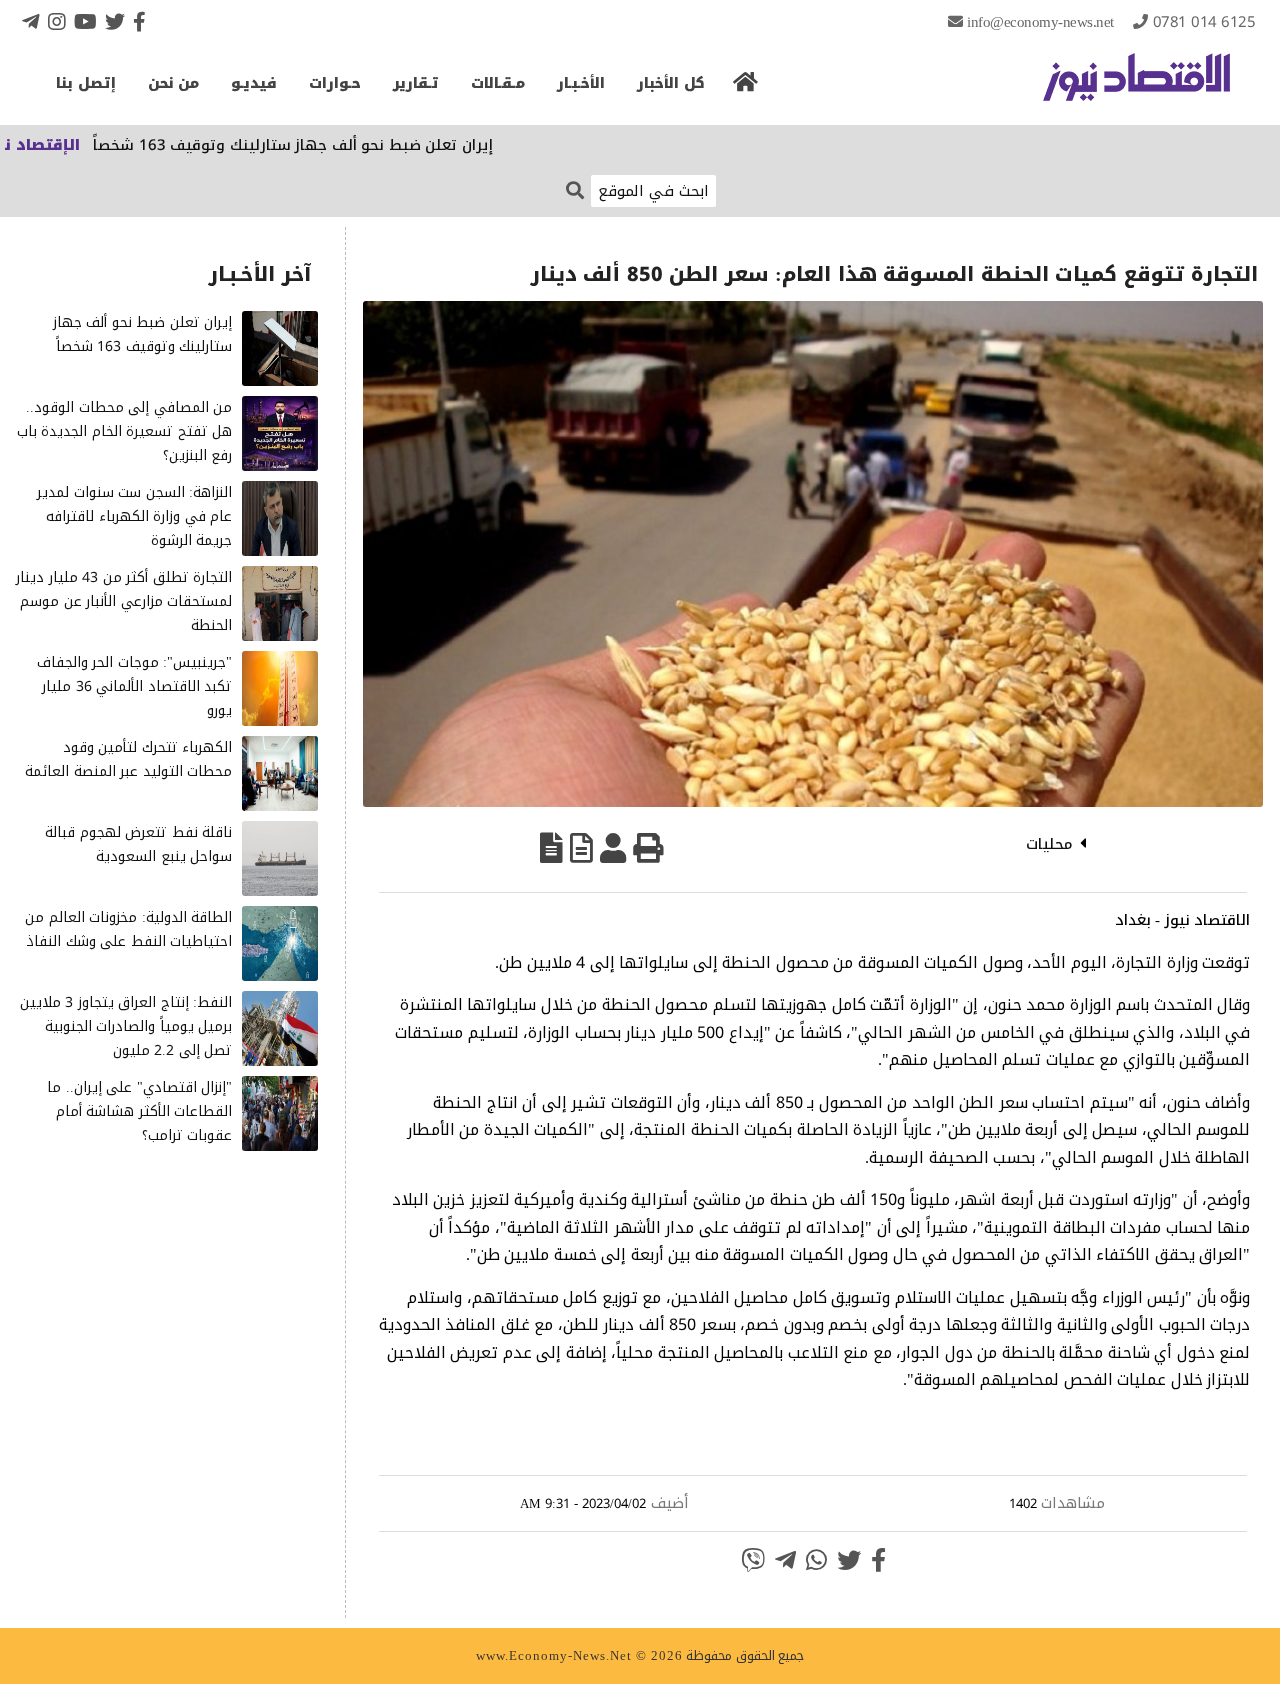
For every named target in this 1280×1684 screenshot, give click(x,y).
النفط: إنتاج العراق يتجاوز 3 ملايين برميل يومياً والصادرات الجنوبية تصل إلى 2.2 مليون (126, 1026)
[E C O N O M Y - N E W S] (1136, 87)
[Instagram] (57, 21)
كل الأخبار (671, 83)
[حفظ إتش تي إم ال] (581, 848)
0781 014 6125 (1204, 22)
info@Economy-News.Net (1040, 22)
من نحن (174, 83)
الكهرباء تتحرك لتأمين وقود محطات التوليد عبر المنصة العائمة (128, 759)
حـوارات (335, 83)
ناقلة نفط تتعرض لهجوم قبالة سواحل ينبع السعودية (138, 844)
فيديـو (254, 83)
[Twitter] (115, 21)
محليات (1049, 844)
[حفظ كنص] (551, 848)
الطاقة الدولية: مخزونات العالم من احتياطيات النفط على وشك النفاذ (128, 929)
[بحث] (575, 189)
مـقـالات (498, 83)
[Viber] (753, 1560)
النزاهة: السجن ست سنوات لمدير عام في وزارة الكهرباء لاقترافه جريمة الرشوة (134, 516)
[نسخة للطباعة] (648, 848)
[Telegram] (31, 21)
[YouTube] (85, 21)
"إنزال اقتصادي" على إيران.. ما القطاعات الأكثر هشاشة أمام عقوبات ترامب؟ (139, 1111)
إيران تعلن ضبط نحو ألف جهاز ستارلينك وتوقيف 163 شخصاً (342, 145)
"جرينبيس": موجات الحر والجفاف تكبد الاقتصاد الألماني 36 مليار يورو (135, 686)
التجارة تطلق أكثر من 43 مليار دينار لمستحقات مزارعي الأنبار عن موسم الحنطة (124, 601)
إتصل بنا (86, 83)
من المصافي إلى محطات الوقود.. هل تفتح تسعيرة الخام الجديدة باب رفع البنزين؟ (125, 431)
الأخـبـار (581, 83)
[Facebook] (139, 21)
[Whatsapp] (816, 1560)
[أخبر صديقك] (613, 848)
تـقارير (416, 83)
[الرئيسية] (746, 88)
